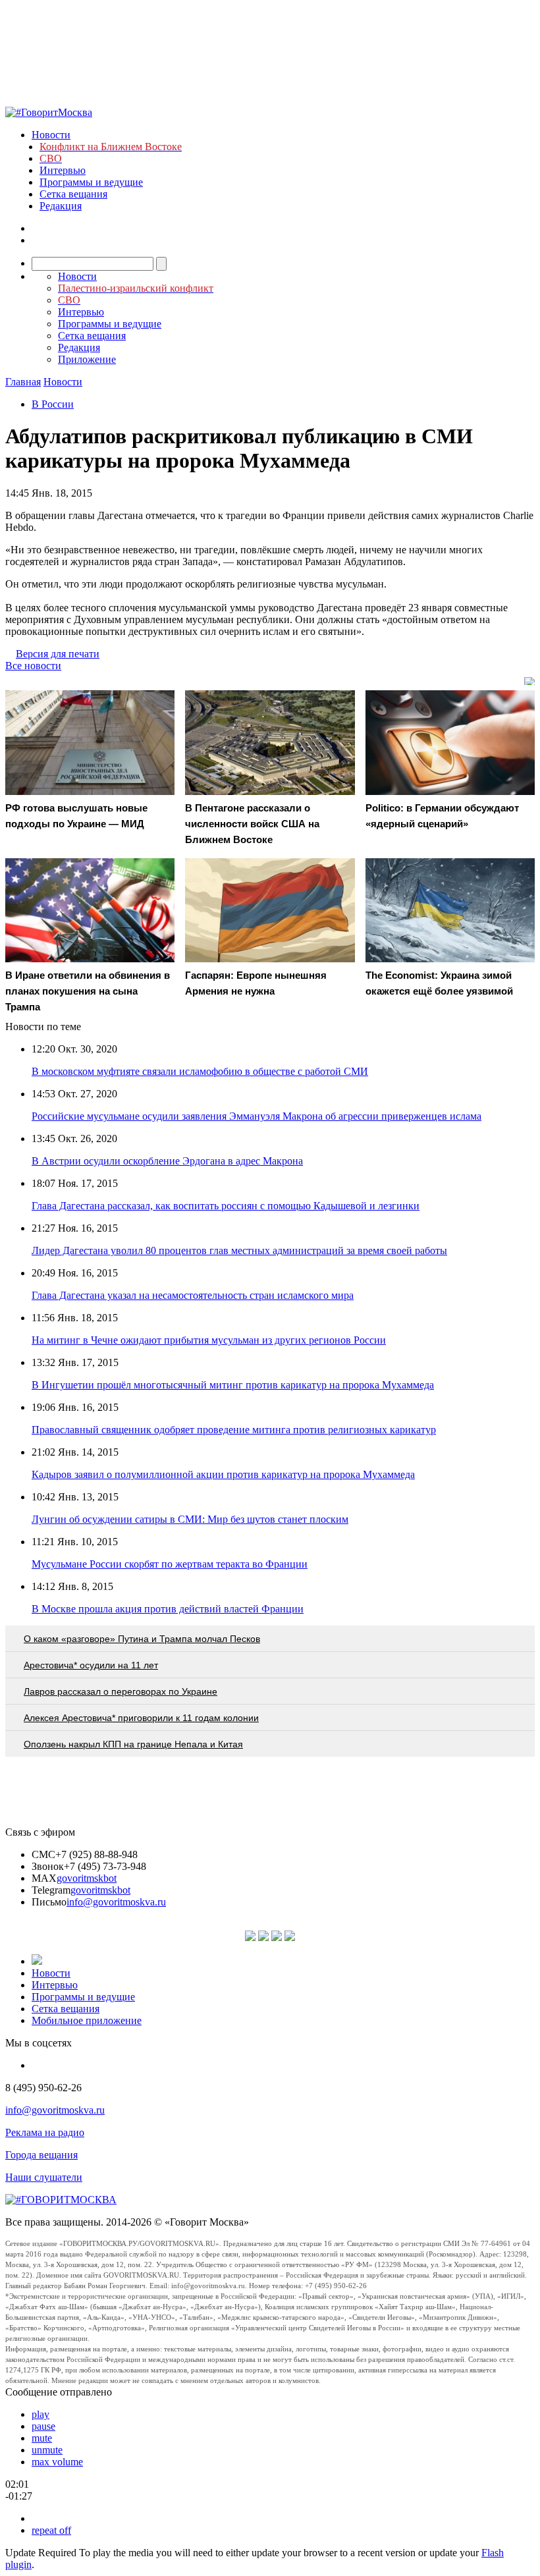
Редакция (61, 206)
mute (42, 2438)
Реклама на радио (45, 2132)
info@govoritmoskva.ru (116, 1902)
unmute (47, 2450)
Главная (23, 382)
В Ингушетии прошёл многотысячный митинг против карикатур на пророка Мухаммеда (233, 1385)
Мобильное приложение (87, 2020)
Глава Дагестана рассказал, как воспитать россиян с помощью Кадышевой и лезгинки (226, 1206)
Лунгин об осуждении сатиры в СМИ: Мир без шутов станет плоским (190, 1519)
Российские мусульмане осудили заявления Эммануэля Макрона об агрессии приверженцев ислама (256, 1116)
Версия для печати (58, 654)
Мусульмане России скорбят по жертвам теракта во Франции (170, 1564)
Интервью (63, 170)
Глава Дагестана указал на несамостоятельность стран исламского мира (193, 1295)
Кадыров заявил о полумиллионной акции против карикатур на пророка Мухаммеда (223, 1474)
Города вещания (41, 2155)
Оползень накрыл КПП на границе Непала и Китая (133, 1744)
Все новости (33, 666)
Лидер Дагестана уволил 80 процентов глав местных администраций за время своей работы (239, 1250)
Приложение (87, 359)
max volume (57, 2462)
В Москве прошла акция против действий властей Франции (168, 1609)
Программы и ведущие (91, 182)
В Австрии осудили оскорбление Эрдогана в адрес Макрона (167, 1161)
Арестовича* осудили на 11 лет (91, 1665)
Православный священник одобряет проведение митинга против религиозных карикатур (234, 1430)
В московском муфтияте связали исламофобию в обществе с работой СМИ (200, 1071)
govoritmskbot (87, 1878)
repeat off (51, 2530)
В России (53, 404)
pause (43, 2426)
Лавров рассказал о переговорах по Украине (121, 1691)
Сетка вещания (73, 194)
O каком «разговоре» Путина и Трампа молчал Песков (142, 1639)
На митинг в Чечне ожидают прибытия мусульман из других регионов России (209, 1340)
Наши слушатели (44, 2177)
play (40, 2414)
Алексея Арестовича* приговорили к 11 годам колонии (141, 1718)
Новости (51, 135)
